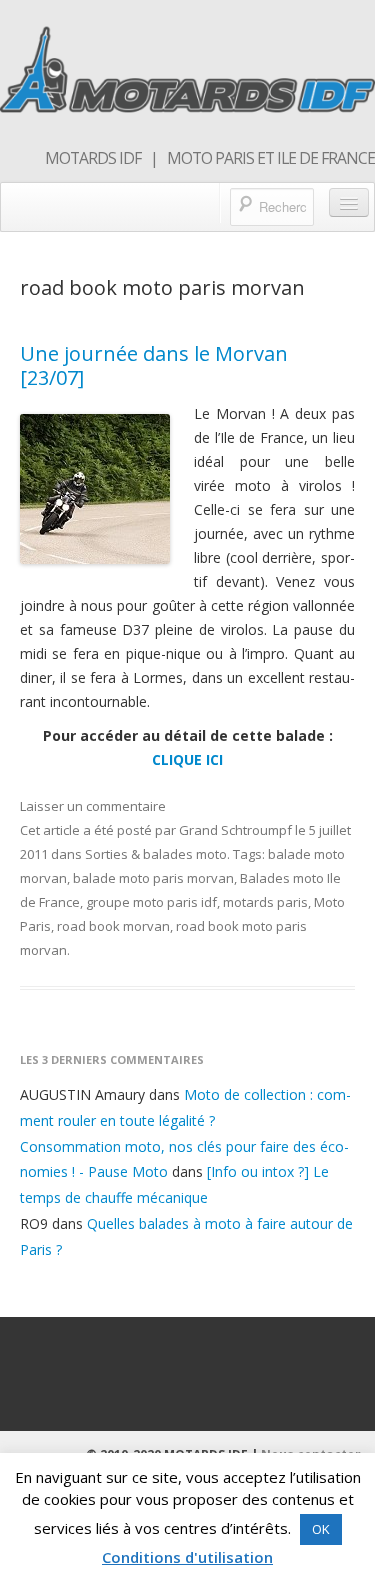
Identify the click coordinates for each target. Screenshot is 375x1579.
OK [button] (321, 1529)
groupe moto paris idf (151, 902)
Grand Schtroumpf (235, 830)
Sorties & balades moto (156, 854)
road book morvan (113, 926)
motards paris (265, 902)
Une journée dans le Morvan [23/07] (154, 365)
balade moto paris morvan (153, 878)
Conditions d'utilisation (187, 1557)
